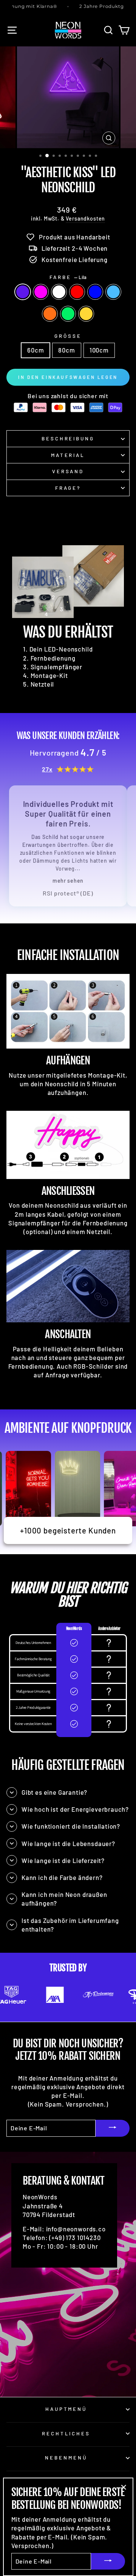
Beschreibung (68, 439)
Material (68, 455)
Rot (77, 292)
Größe (68, 336)
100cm (99, 350)
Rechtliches (66, 2433)
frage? (68, 488)
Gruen (68, 314)
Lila (23, 292)
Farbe (68, 277)
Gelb (86, 314)
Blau (95, 292)
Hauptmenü (66, 2409)
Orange (50, 314)
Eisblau (113, 292)
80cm (66, 350)
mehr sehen (68, 881)
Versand (68, 471)
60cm (36, 350)
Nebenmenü (66, 2458)
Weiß (59, 292)
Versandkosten (85, 218)
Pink (41, 292)
